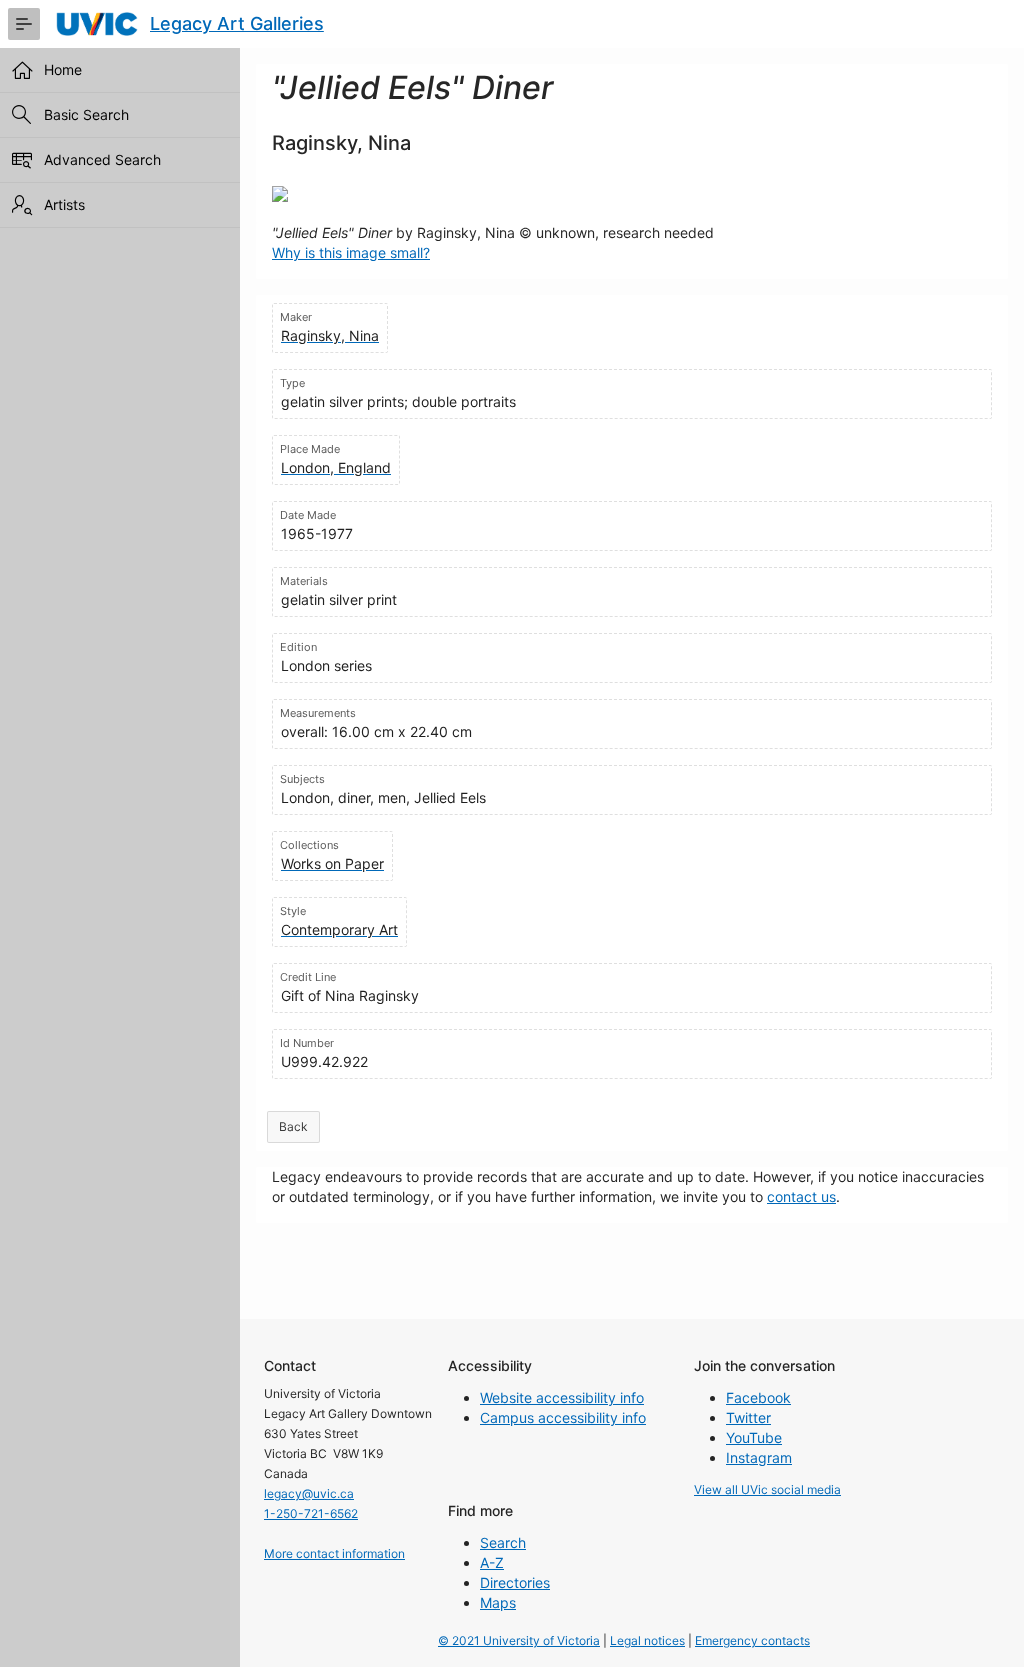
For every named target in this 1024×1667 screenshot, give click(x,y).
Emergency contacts (752, 1640)
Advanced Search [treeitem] (102, 159)
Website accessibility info (562, 1397)
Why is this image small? (351, 252)
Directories (515, 1582)
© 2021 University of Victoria (519, 1640)
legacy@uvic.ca (309, 1493)
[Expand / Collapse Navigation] (24, 24)
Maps (498, 1602)
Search (503, 1542)
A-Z (492, 1562)
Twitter (748, 1417)
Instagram (759, 1457)
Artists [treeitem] (64, 204)
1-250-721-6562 (311, 1513)
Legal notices (647, 1640)
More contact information (334, 1553)
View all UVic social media (767, 1489)
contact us (801, 1196)
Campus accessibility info (563, 1417)
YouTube (754, 1437)
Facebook (758, 1397)
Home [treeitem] (63, 69)
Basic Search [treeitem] (86, 114)
